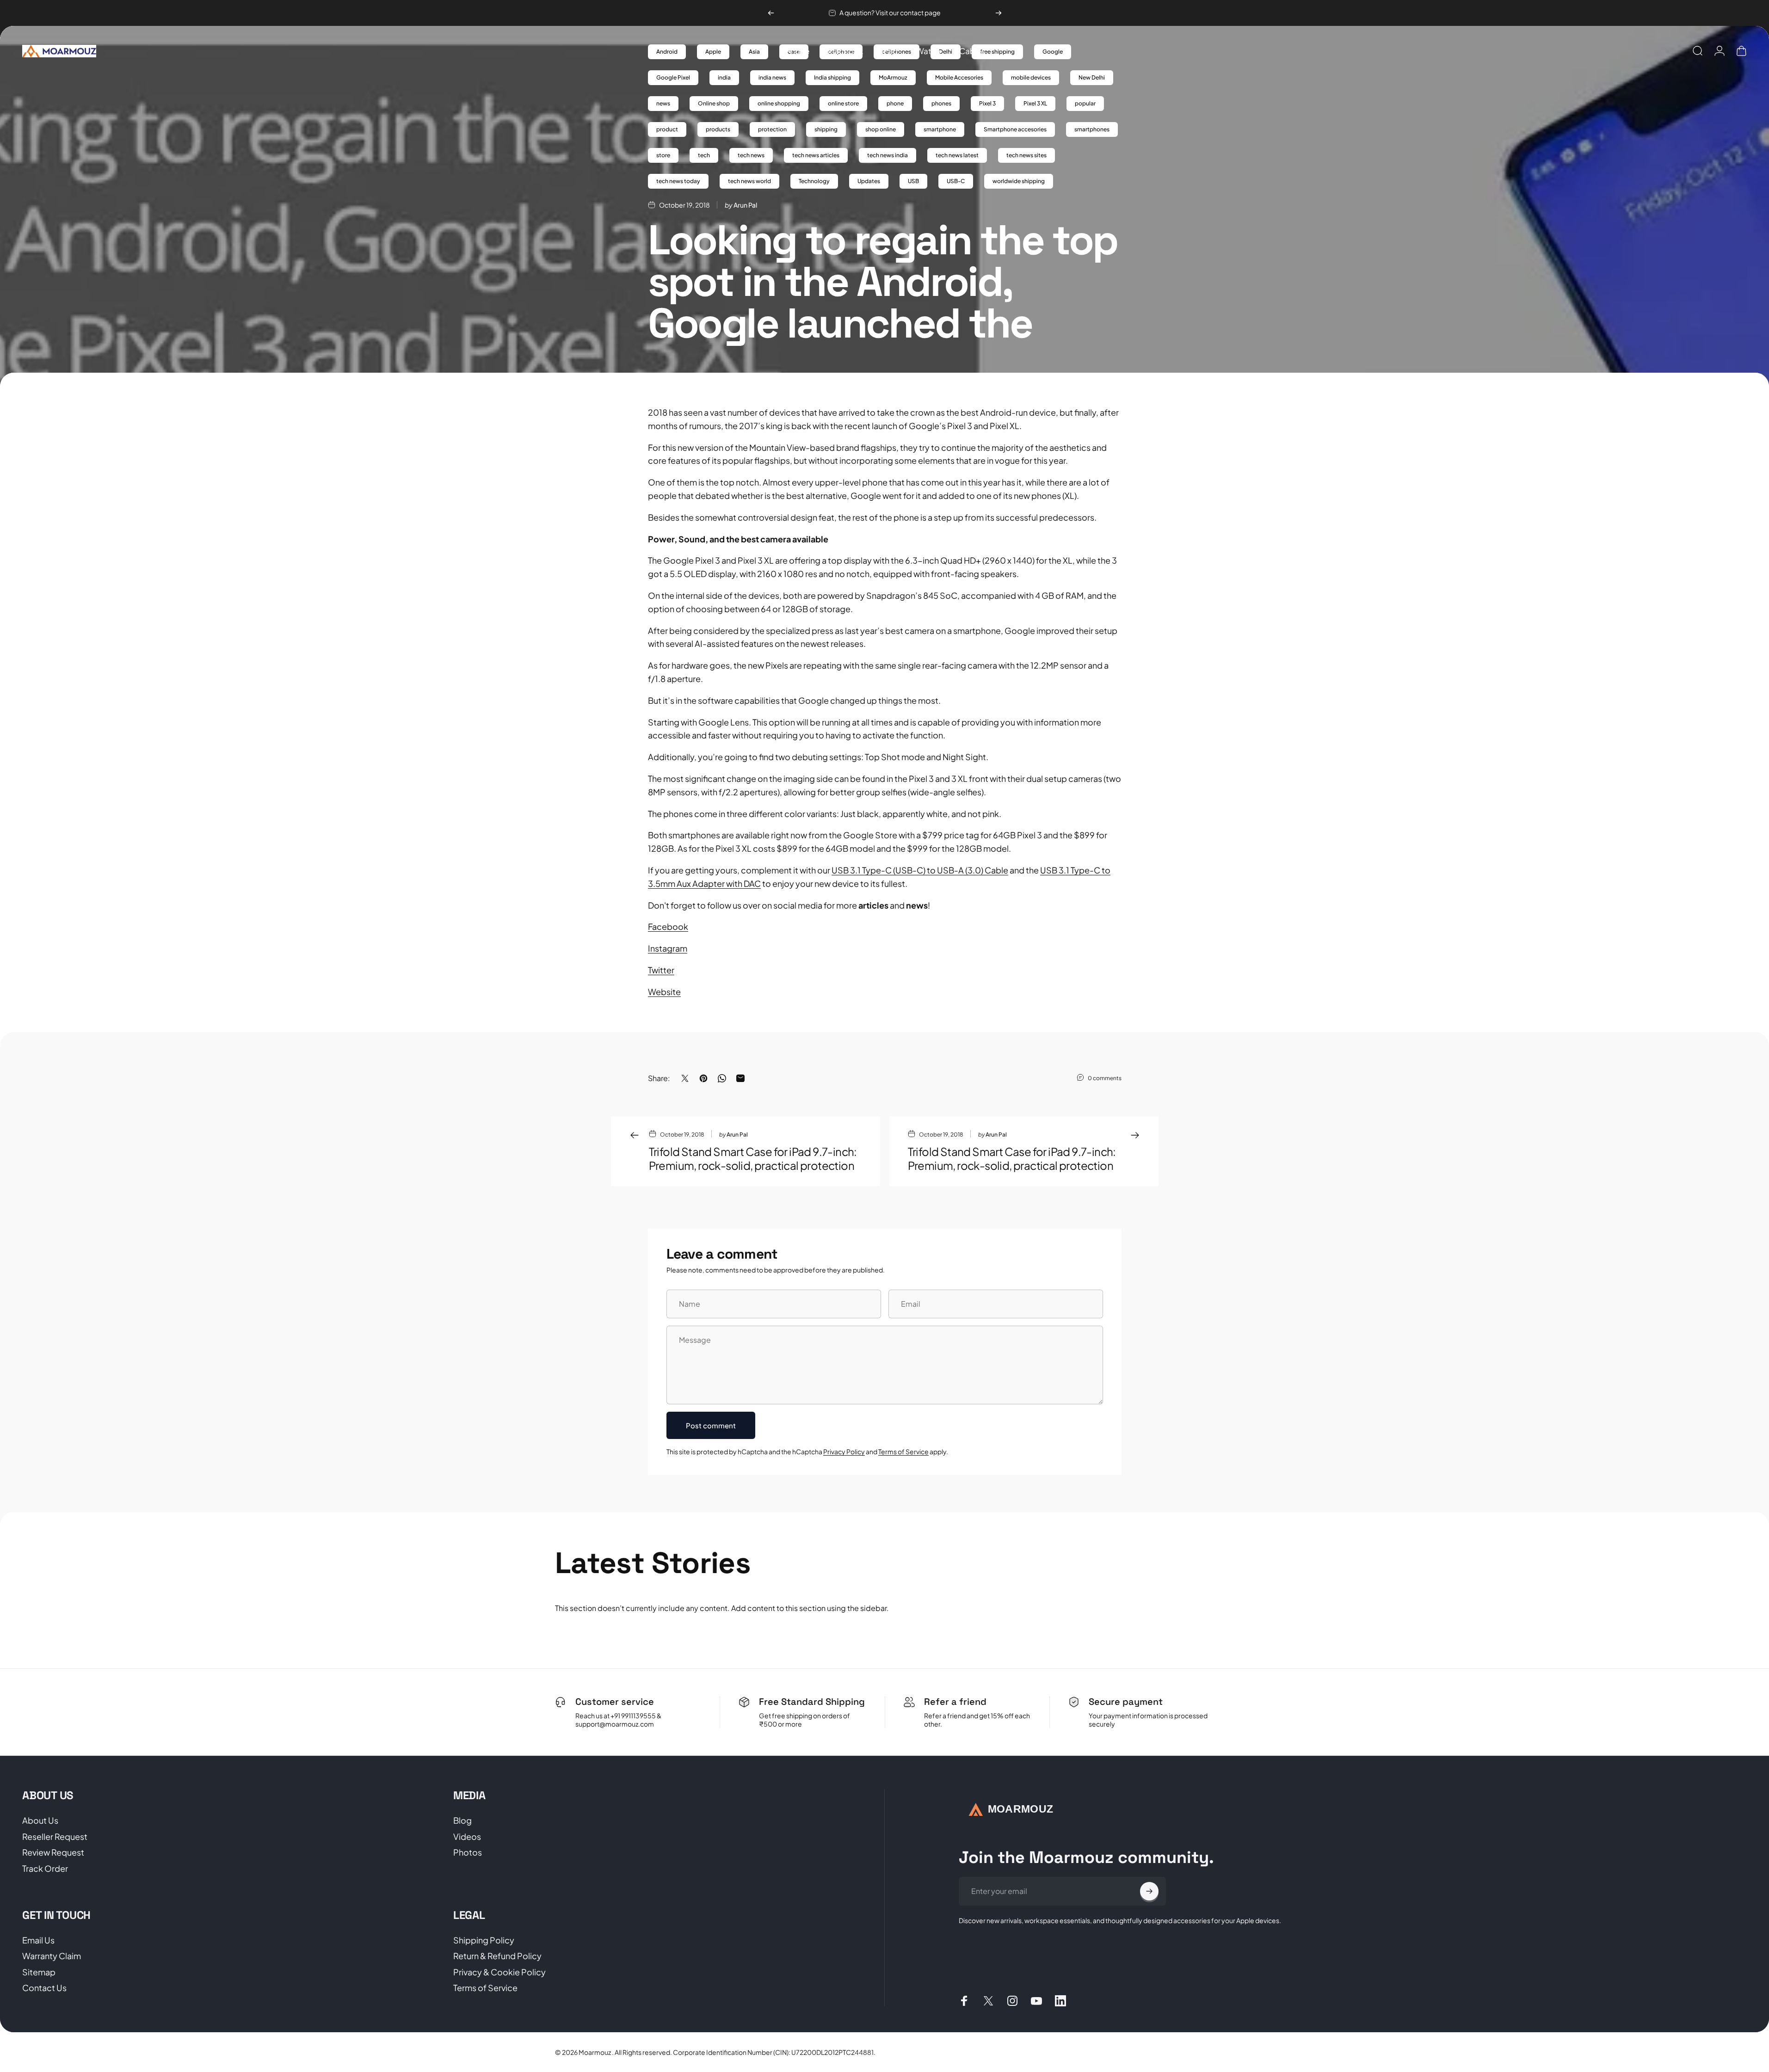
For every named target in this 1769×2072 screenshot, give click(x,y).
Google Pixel (673, 77)
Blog (462, 1820)
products (718, 129)
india (724, 77)
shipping (826, 129)
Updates (869, 181)
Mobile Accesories (959, 77)
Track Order (45, 1869)
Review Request (53, 1852)
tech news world (749, 181)
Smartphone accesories (1015, 129)
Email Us (38, 1940)
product (667, 129)
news (663, 103)
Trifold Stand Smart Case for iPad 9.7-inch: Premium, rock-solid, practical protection (753, 1158)
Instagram (668, 948)
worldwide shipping (1019, 181)
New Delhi (1092, 77)
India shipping (832, 77)
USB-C (956, 181)
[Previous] (771, 13)
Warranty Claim (52, 1956)
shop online (881, 129)
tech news (751, 155)
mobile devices (1031, 77)
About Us (40, 1820)
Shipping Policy (484, 1940)
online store (843, 103)
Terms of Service (903, 1451)
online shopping (779, 103)
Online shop (714, 103)
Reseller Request (55, 1837)
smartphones (1092, 129)
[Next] (999, 13)
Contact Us (44, 1988)
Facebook (668, 926)
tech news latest (957, 155)
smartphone (940, 129)
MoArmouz (893, 77)
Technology (814, 181)
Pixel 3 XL (1035, 103)
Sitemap (39, 1972)
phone (895, 103)
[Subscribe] (1149, 1891)
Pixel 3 (987, 103)
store (663, 155)
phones (941, 103)
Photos (468, 1852)
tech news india (888, 155)
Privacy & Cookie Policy (499, 1972)
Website (664, 992)
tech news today (678, 181)
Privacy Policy (844, 1451)
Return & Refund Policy (497, 1956)
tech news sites (1026, 155)
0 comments (1105, 1078)
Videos (467, 1837)
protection (772, 129)
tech (704, 155)
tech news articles (816, 155)
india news (772, 77)
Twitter (661, 970)
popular (1085, 103)
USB (913, 181)
